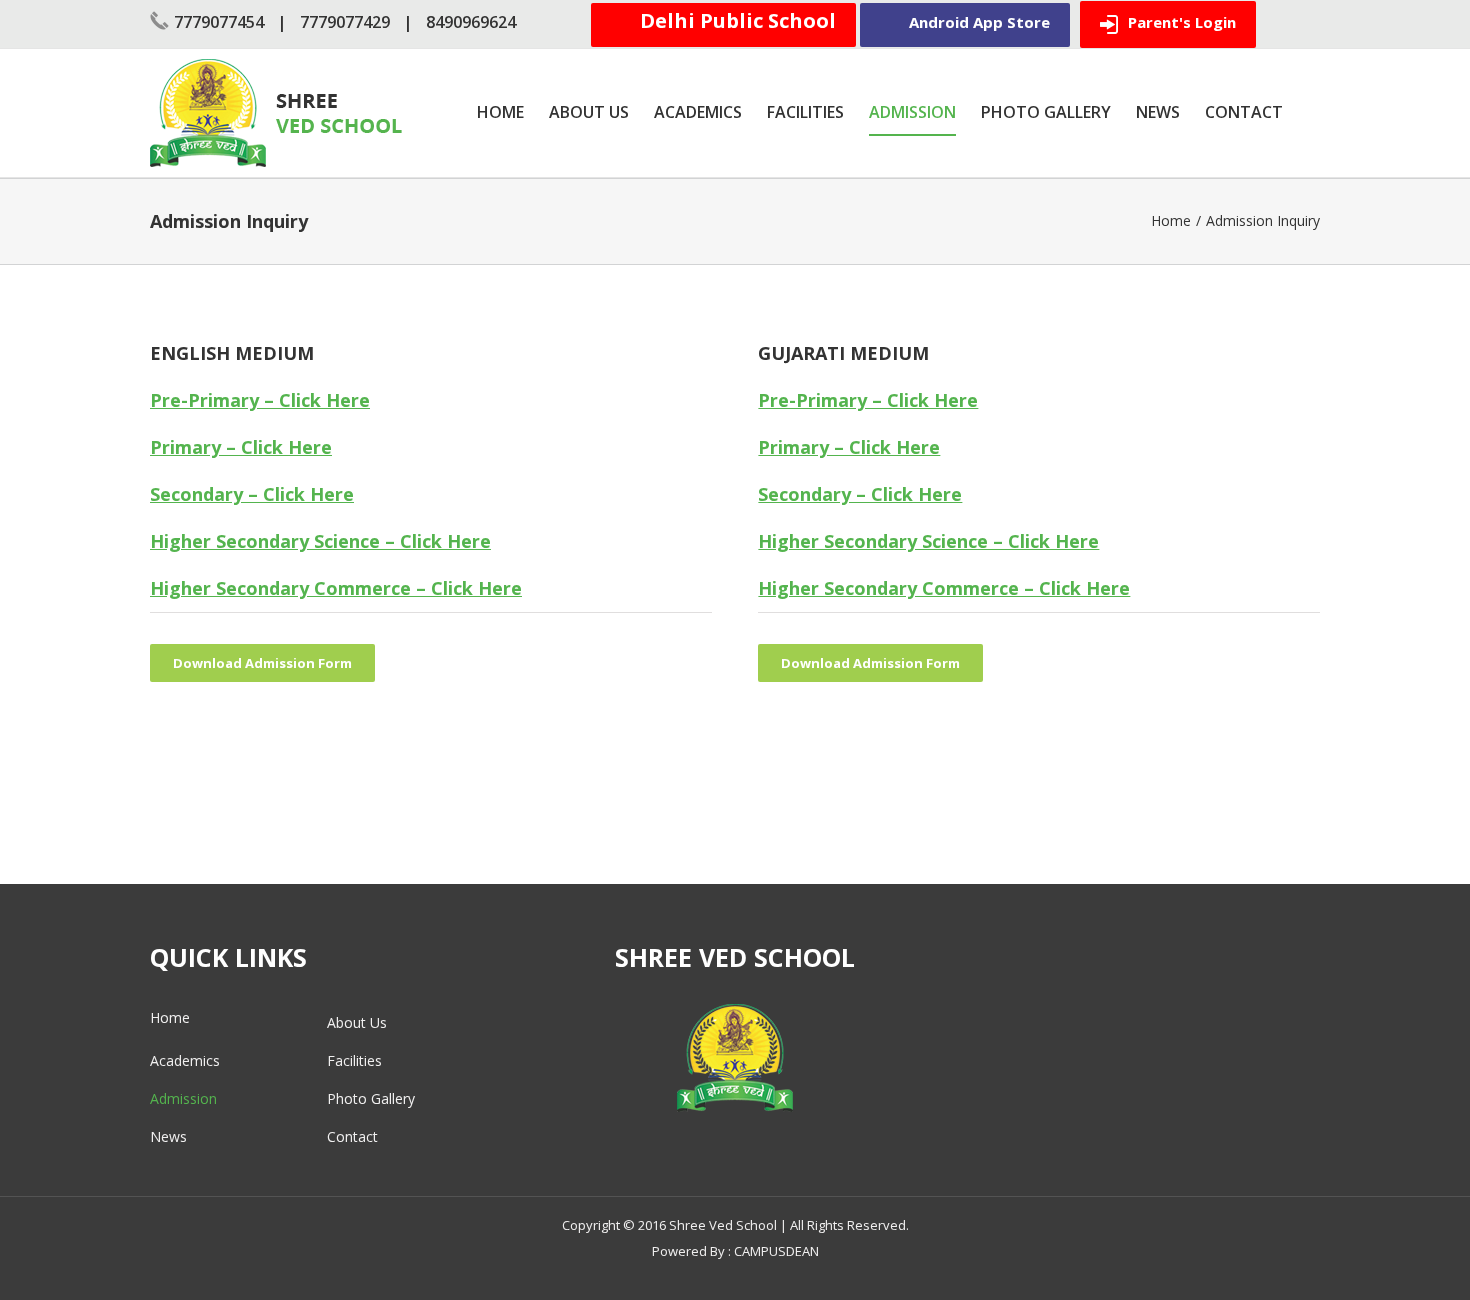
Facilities (354, 1060)
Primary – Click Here (241, 447)
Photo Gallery (371, 1098)
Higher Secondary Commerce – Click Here (336, 588)
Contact (352, 1136)
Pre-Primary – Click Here (260, 400)
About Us (357, 1022)
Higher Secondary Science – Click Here (320, 541)
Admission (183, 1098)
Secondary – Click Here (252, 494)
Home (170, 1017)
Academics (185, 1060)
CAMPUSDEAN (776, 1251)
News (168, 1136)
